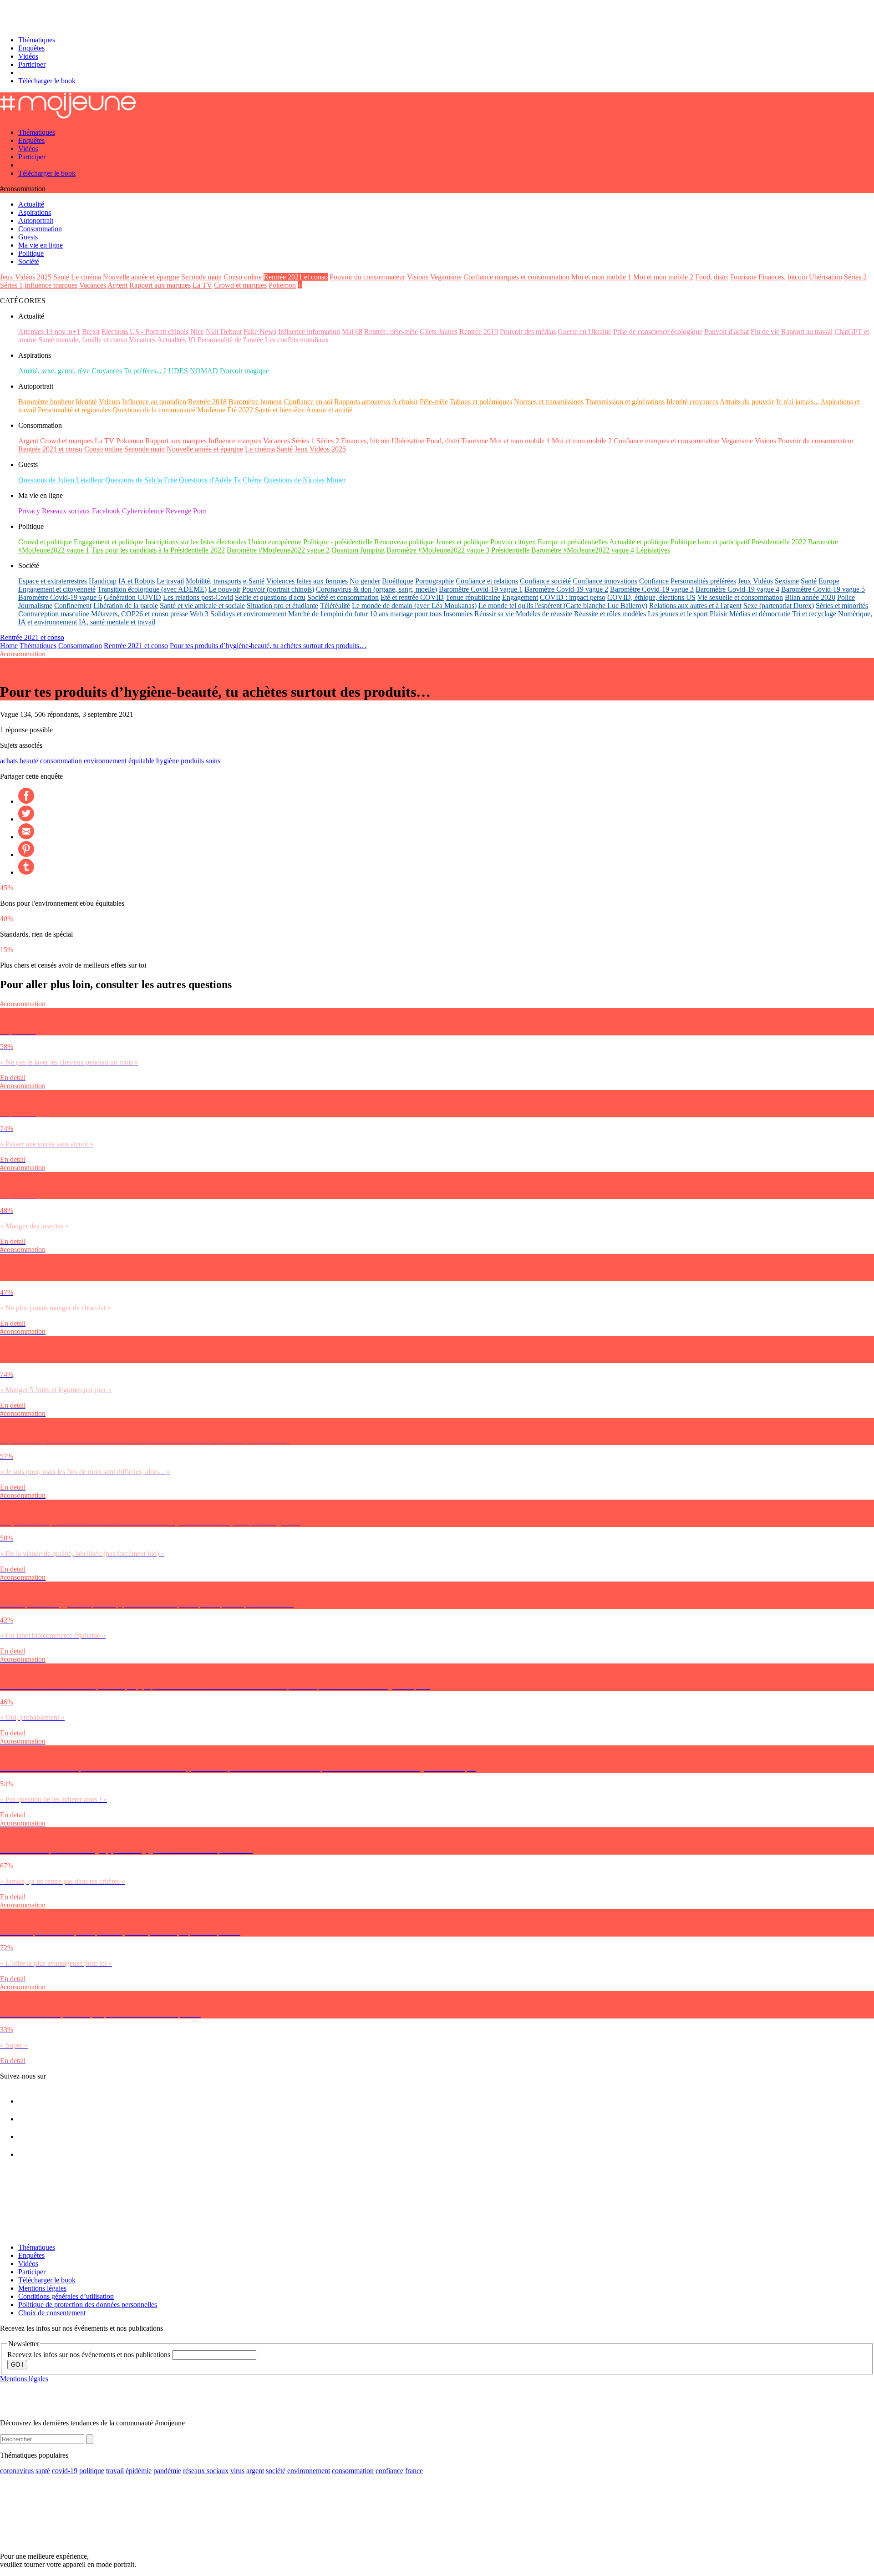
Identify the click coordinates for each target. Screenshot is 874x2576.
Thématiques (37, 40)
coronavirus (17, 2471)
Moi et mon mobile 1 (601, 277)
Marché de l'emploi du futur (328, 614)
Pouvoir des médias (528, 332)
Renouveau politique (404, 542)
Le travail (170, 581)
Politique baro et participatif (710, 542)
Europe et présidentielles (573, 542)
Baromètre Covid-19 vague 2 (566, 589)
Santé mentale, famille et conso (83, 340)
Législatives (653, 550)
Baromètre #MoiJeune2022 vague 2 (278, 550)
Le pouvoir (224, 589)
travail (115, 2471)
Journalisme (35, 606)
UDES (178, 371)
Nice (197, 332)
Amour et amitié (329, 410)
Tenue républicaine (473, 597)
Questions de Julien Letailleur (61, 480)
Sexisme (787, 581)
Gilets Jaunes (439, 332)
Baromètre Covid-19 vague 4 (737, 589)
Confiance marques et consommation (516, 277)
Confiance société (545, 581)
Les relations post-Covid (198, 597)
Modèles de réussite (544, 614)
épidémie (139, 2471)
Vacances (93, 285)
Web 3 (199, 614)
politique (92, 2471)
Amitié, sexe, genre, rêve (54, 371)
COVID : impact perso (573, 597)
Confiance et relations (487, 581)
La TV (202, 285)
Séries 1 (11, 285)
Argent (117, 285)
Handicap (103, 581)
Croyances (107, 371)
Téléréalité (335, 606)
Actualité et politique (639, 542)
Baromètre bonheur (46, 402)
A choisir (405, 402)
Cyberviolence (143, 511)
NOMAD (204, 371)
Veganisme (446, 277)
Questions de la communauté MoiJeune (169, 410)
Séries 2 (855, 277)
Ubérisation (826, 277)
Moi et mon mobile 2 (663, 277)
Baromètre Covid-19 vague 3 (652, 589)
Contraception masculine (54, 614)
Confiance (654, 581)
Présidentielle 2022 (779, 542)
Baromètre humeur (255, 402)
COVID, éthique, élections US (651, 597)
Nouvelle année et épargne (141, 277)
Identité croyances (692, 402)
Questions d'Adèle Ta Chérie (220, 480)
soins (213, 761)
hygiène (168, 761)
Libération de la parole (126, 606)
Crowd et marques (240, 285)
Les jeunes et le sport (678, 614)
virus (237, 2471)
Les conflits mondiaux (297, 340)
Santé (61, 277)
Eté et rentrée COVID (412, 597)
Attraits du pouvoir (747, 402)
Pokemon (282, 285)
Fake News (260, 332)
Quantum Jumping (358, 550)
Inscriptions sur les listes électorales (196, 542)
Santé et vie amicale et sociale (202, 606)
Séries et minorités (842, 606)
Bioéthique (398, 581)
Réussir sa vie (494, 614)
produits (192, 761)
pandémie (167, 2471)
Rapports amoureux (362, 402)
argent (255, 2471)
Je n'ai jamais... (797, 402)
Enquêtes (31, 48)
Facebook (106, 511)
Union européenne (275, 542)
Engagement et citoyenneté (57, 589)
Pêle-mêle (434, 402)
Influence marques (51, 285)
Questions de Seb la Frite (141, 480)
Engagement (520, 597)
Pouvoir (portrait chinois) (278, 589)
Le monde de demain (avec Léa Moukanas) (414, 606)
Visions (418, 277)
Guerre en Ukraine (584, 332)
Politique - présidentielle (338, 542)
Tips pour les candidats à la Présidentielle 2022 (158, 550)
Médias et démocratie (760, 614)
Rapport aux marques (160, 285)
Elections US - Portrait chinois (145, 332)
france (414, 2471)
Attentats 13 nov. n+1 (49, 332)
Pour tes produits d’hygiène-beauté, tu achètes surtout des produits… (268, 646)
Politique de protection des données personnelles (88, 2305)
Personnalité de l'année (230, 340)
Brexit (91, 332)
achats (9, 761)
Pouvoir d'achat (727, 332)
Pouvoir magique (244, 371)
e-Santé (254, 581)
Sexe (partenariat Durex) (779, 606)
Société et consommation (343, 597)
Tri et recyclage (814, 614)
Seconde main (201, 277)
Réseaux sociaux (66, 511)
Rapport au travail (807, 332)
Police (846, 597)
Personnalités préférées (703, 581)
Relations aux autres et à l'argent (695, 606)
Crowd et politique (45, 542)
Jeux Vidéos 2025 (26, 277)
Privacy (29, 511)
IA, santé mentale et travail (117, 622)
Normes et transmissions (549, 402)
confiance (389, 2471)
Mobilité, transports (213, 581)
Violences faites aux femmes (307, 581)
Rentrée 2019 (479, 332)
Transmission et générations (625, 402)
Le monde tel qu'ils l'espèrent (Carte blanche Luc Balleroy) (563, 606)
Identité (86, 402)
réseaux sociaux (206, 2471)
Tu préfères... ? (145, 371)
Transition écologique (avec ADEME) (152, 589)
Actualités (171, 340)
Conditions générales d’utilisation (66, 2296)
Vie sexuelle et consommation (740, 597)
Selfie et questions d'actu (270, 597)
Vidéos (28, 56)
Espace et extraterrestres (53, 581)
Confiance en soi (308, 402)
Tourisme (743, 277)
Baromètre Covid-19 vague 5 (823, 589)
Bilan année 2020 (810, 597)
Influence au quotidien (154, 402)
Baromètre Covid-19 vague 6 (60, 597)
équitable (141, 761)
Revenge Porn (186, 511)
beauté (29, 761)
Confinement (73, 606)
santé (43, 2471)
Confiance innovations (605, 581)
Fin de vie (765, 332)
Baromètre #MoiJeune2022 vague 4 (583, 550)
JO (192, 340)
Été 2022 (240, 410)
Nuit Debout (224, 332)
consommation (61, 761)
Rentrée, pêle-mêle (391, 332)
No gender (365, 581)
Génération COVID (132, 597)
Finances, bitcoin (783, 277)
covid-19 (65, 2471)
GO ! (17, 2365)
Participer (32, 64)
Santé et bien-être (280, 410)
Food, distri (711, 277)
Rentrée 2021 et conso (296, 277)
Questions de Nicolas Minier (305, 480)
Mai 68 (352, 332)
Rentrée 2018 (207, 402)
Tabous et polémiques (481, 402)
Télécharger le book (47, 81)
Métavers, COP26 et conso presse (140, 614)
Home (9, 646)
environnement (105, 761)
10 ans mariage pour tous (406, 614)
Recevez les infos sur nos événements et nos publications (90, 2355)
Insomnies (458, 614)
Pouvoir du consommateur (367, 277)
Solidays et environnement (248, 614)
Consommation (80, 646)
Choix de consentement (52, 2313)
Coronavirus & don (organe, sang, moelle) (376, 589)
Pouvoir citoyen (513, 542)
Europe (829, 581)
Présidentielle (510, 550)
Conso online (243, 277)
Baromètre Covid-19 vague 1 (481, 589)
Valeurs (109, 402)
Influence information (309, 332)
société (276, 2471)
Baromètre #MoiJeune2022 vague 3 (438, 550)
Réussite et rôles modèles (610, 614)
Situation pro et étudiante (282, 606)
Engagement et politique (109, 542)
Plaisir (719, 614)
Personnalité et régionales (74, 410)
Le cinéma (86, 277)
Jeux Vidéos (755, 581)
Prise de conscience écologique (658, 332)
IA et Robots (137, 581)
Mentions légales (42, 2288)
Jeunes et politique (462, 542)
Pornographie (434, 581)
